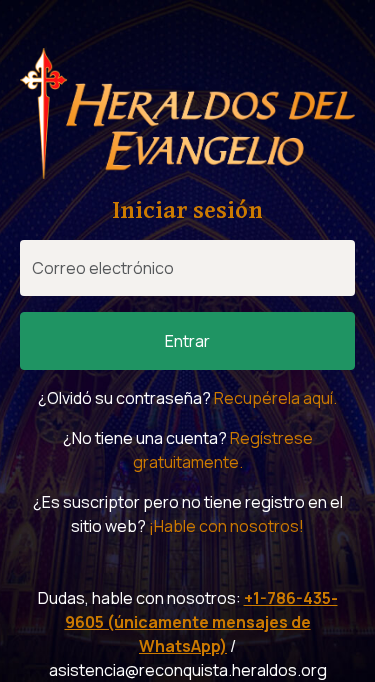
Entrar (187, 341)
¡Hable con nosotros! (226, 526)
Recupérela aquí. (275, 398)
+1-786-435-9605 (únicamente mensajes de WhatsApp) (201, 622)
